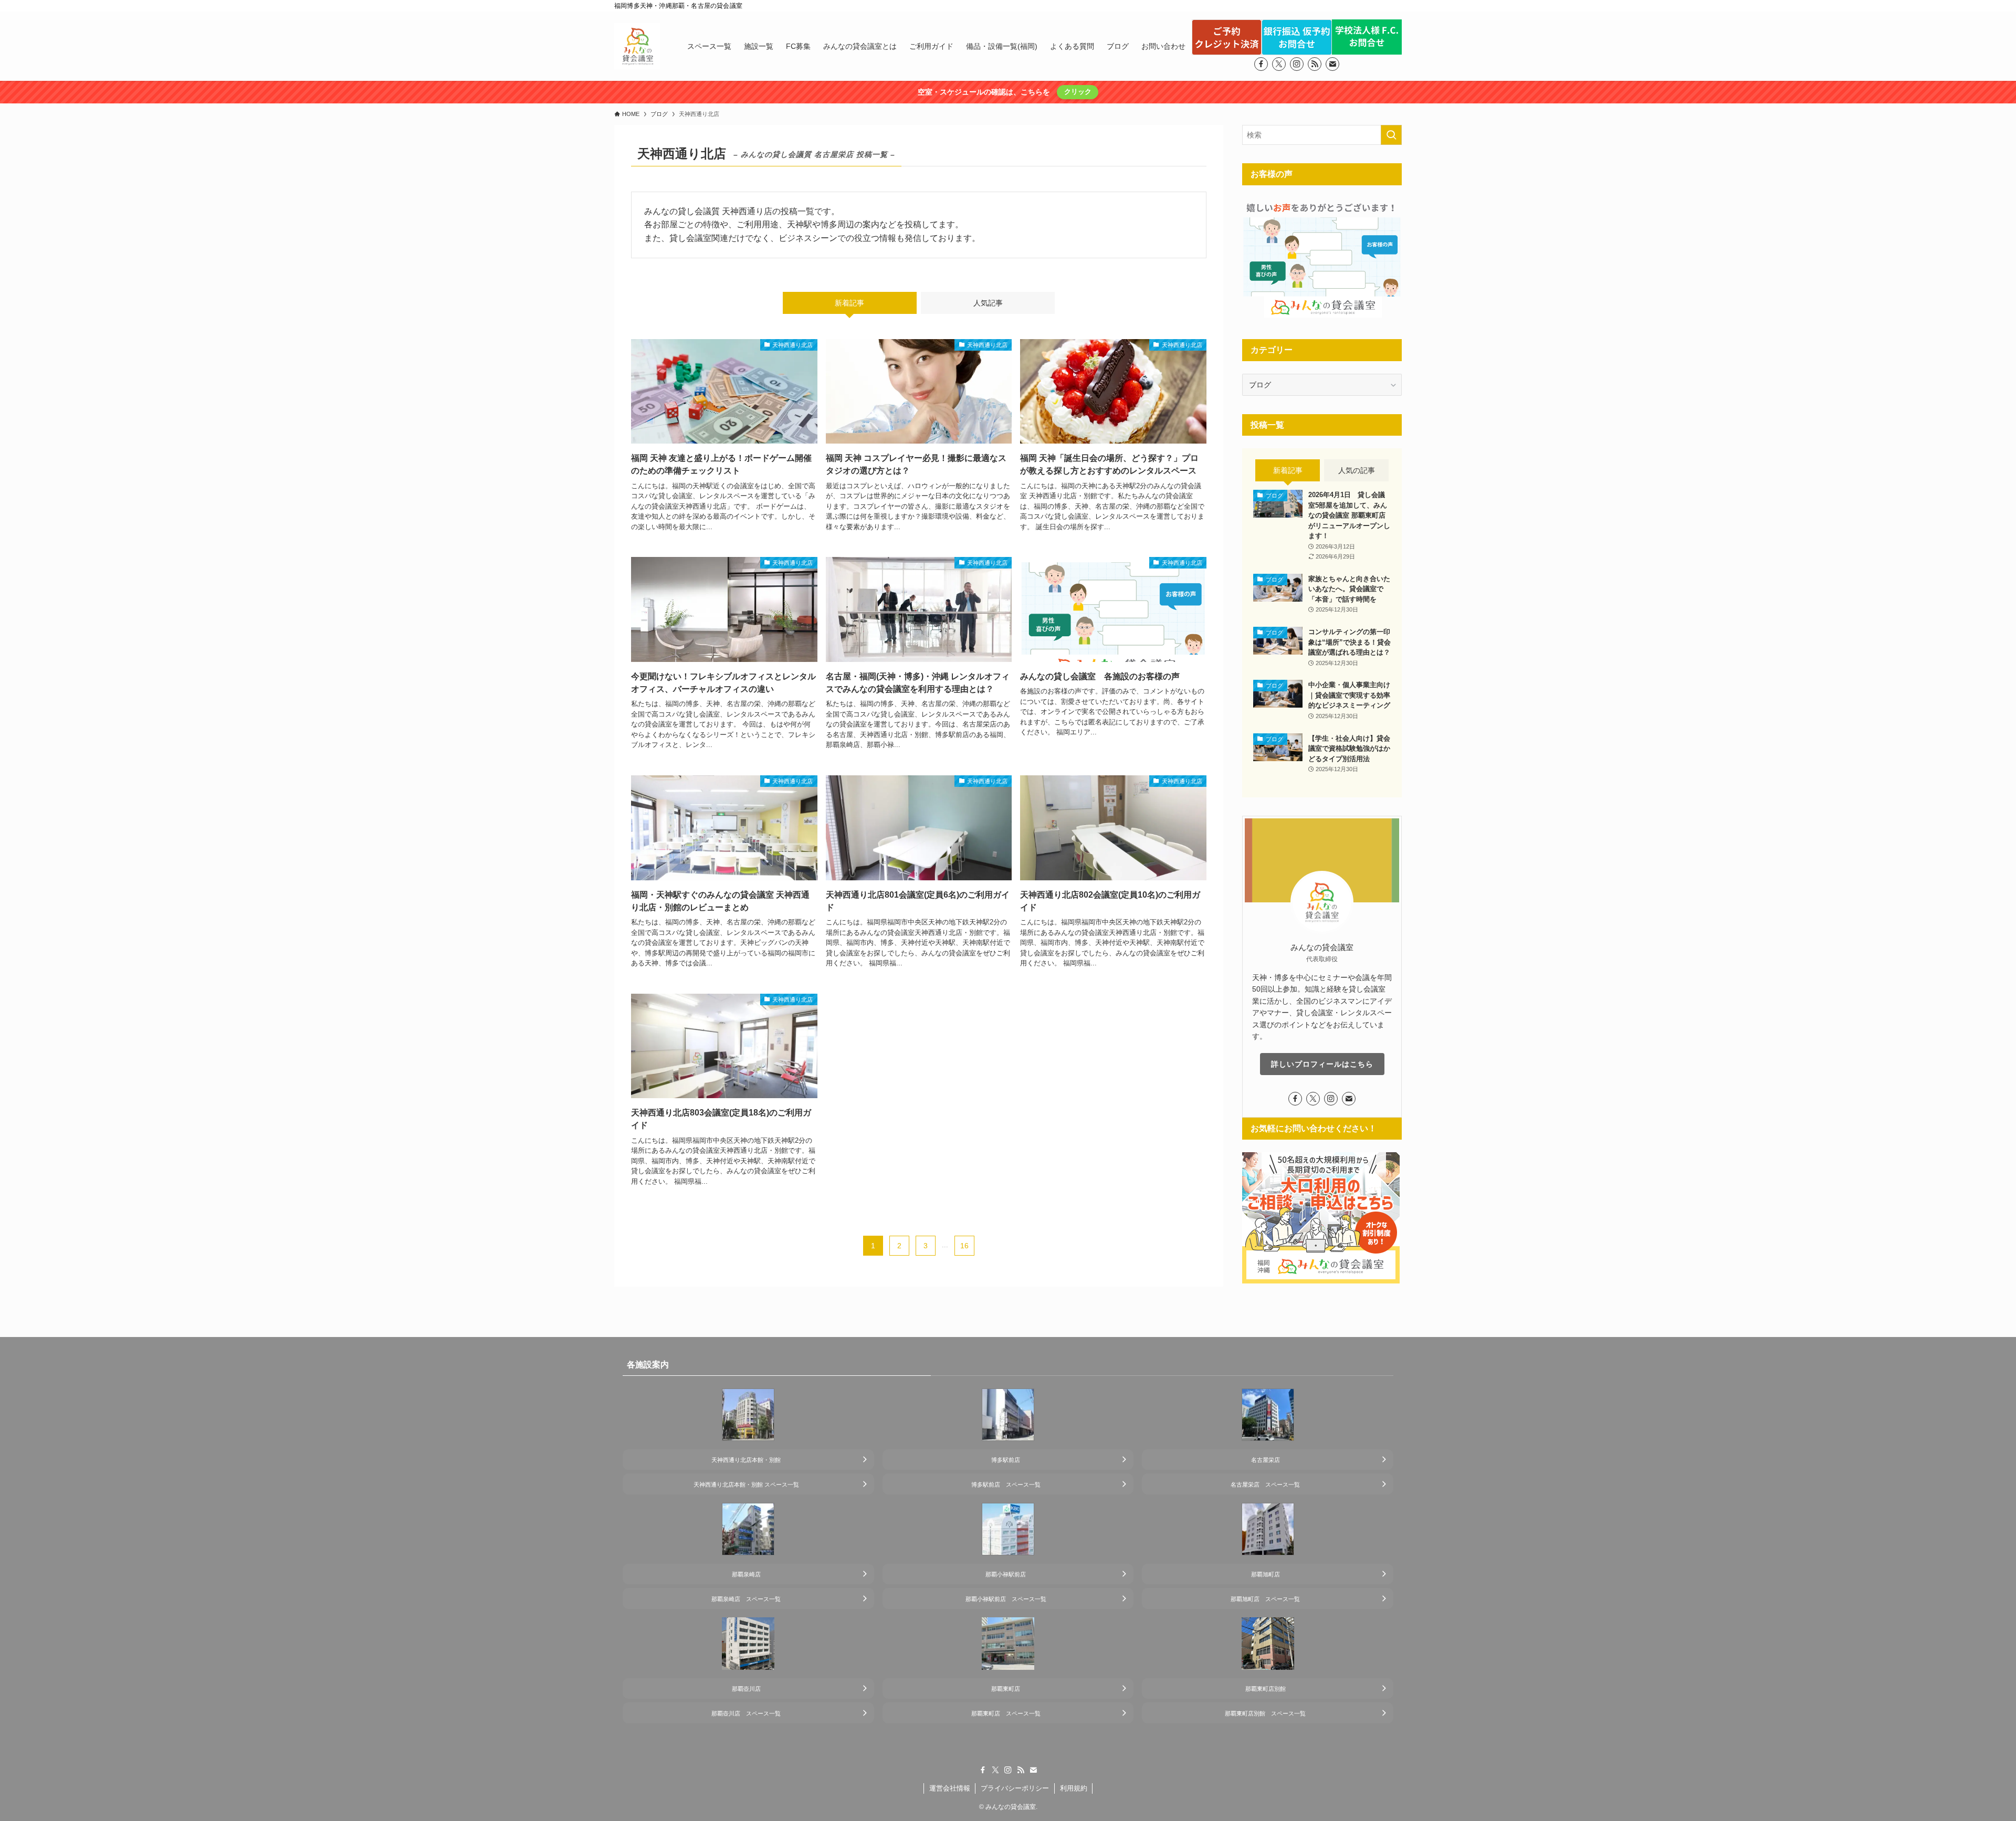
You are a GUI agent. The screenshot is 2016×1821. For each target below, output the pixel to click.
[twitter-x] (1279, 64)
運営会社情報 (950, 1788)
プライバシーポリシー (1015, 1788)
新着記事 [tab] (849, 303)
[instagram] (1297, 64)
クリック (1078, 92)
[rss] (1315, 64)
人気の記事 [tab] (1357, 470)
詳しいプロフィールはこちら (1322, 1064)
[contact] (1332, 64)
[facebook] (1261, 64)
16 (964, 1246)
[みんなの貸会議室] (637, 46)
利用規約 (1074, 1788)
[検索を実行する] (1391, 135)
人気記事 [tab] (988, 303)
